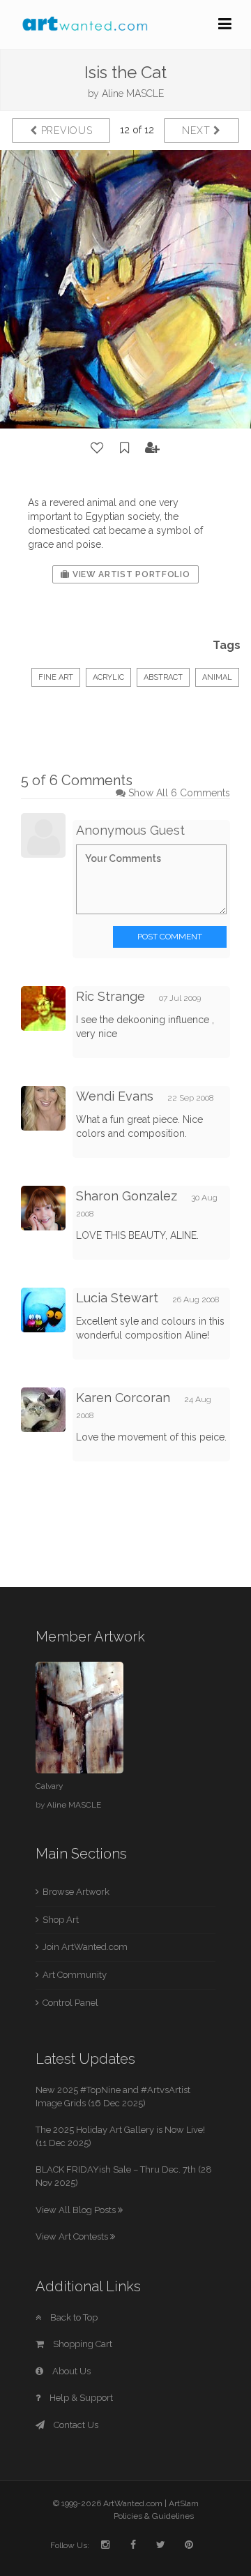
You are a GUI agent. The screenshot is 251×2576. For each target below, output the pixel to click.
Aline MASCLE (133, 94)
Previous (65, 131)
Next (198, 131)
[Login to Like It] (98, 448)
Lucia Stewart (117, 1298)
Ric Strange (111, 996)
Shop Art (61, 1920)
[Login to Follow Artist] (153, 448)
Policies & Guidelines (154, 2516)
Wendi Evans (115, 1096)
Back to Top (73, 2317)
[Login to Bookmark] (125, 448)
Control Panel (70, 2003)
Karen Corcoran (123, 1398)
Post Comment (170, 937)
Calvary (49, 1786)
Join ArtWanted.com (85, 1947)
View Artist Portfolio (130, 574)
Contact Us (75, 2425)
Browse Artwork (76, 1892)
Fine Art (56, 677)
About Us (70, 2371)
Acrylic (108, 677)
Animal (217, 677)
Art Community (75, 1975)
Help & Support (80, 2398)
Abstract (163, 677)
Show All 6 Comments (179, 793)
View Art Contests (73, 2236)
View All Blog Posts (77, 2210)
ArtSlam (184, 2503)
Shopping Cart (82, 2344)
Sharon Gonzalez (127, 1196)
